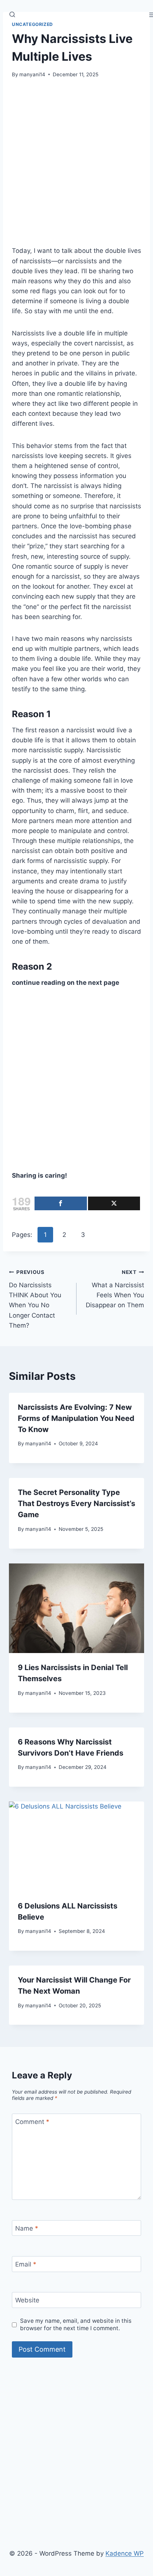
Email (26, 2264)
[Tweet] (114, 1203)
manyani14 (32, 74)
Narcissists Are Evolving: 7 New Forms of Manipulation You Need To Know (76, 1418)
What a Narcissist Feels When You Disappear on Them (115, 1289)
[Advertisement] (76, 167)
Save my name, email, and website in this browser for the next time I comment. (76, 2324)
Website (27, 2300)
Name (27, 2228)
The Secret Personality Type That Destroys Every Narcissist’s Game (76, 1503)
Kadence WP (125, 2553)
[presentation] (76, 1608)
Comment (32, 2122)
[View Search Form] (12, 15)
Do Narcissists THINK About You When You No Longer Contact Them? (35, 1299)
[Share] (61, 1203)
